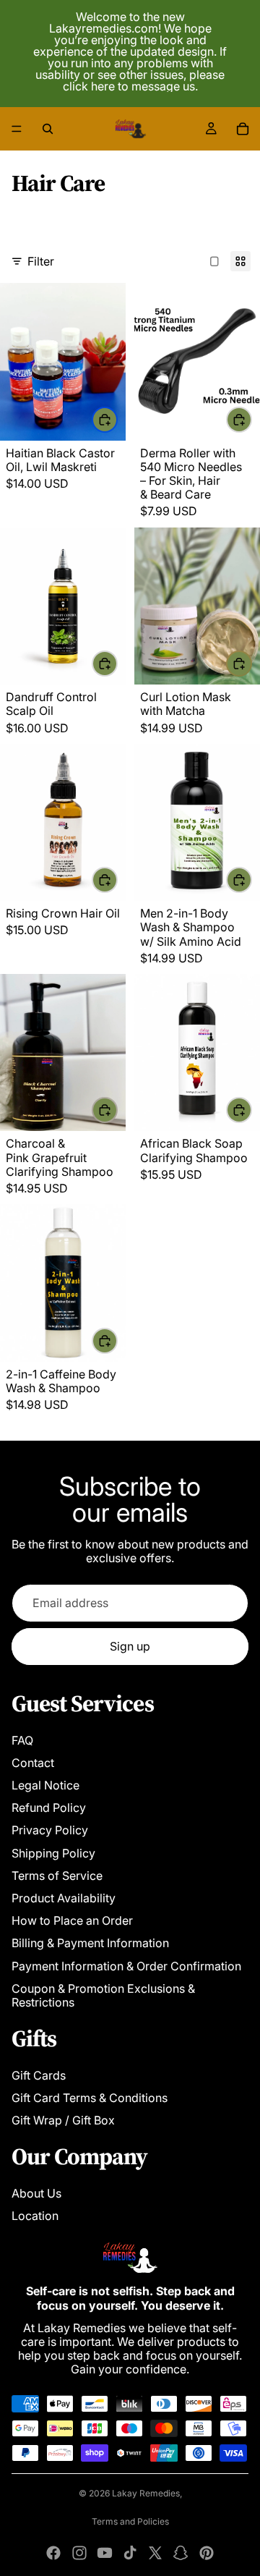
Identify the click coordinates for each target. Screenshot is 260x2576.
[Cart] (243, 129)
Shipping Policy (53, 1853)
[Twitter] (155, 2553)
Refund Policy (49, 1808)
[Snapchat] (181, 2553)
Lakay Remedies (146, 2493)
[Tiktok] (130, 2553)
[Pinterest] (207, 2553)
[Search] (48, 129)
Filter (41, 261)
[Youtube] (105, 2553)
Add (251, 419)
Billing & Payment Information (90, 1943)
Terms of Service (57, 1876)
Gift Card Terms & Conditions (90, 2098)
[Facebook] (53, 2553)
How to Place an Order (72, 1920)
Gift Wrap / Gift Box (63, 2120)
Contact (33, 1763)
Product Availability (64, 1898)
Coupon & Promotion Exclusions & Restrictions (103, 1995)
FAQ (22, 1740)
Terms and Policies (130, 2521)
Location (35, 2216)
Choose (117, 419)
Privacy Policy (50, 1830)
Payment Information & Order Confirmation (126, 1966)
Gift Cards (39, 2075)
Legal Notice (45, 1785)
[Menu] (17, 129)
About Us (36, 2193)
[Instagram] (79, 2553)
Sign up (130, 1646)
